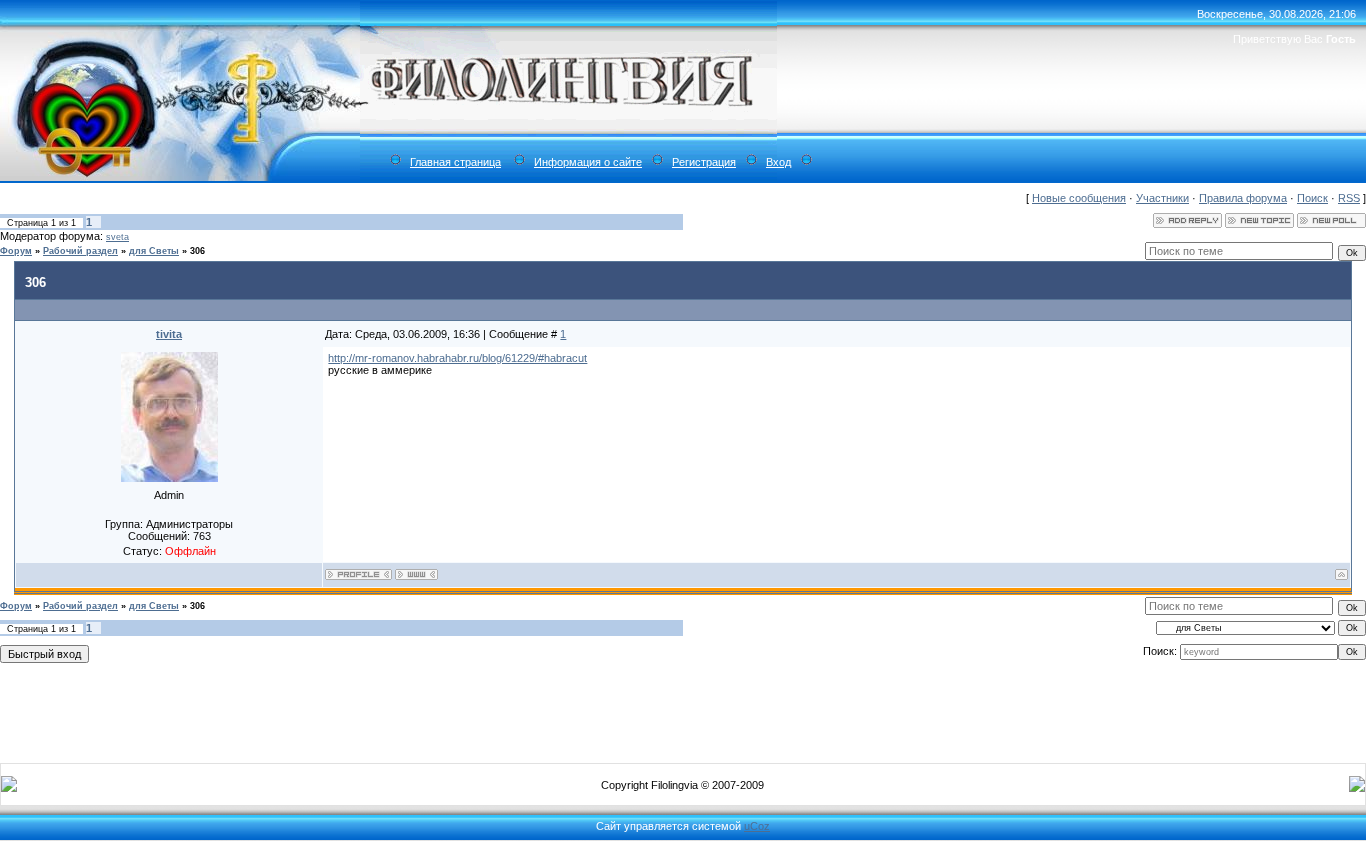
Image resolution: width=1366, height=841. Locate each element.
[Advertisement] (683, 709)
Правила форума (1243, 198)
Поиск (1312, 198)
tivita (169, 334)
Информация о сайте (588, 162)
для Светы (154, 251)
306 (197, 251)
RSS (1349, 198)
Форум (16, 251)
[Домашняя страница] (416, 574)
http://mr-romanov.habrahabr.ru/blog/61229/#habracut (457, 358)
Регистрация (704, 162)
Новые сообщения (1079, 198)
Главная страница (455, 162)
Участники (1162, 198)
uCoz (757, 826)
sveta (117, 237)
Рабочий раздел (80, 251)
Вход (778, 162)
